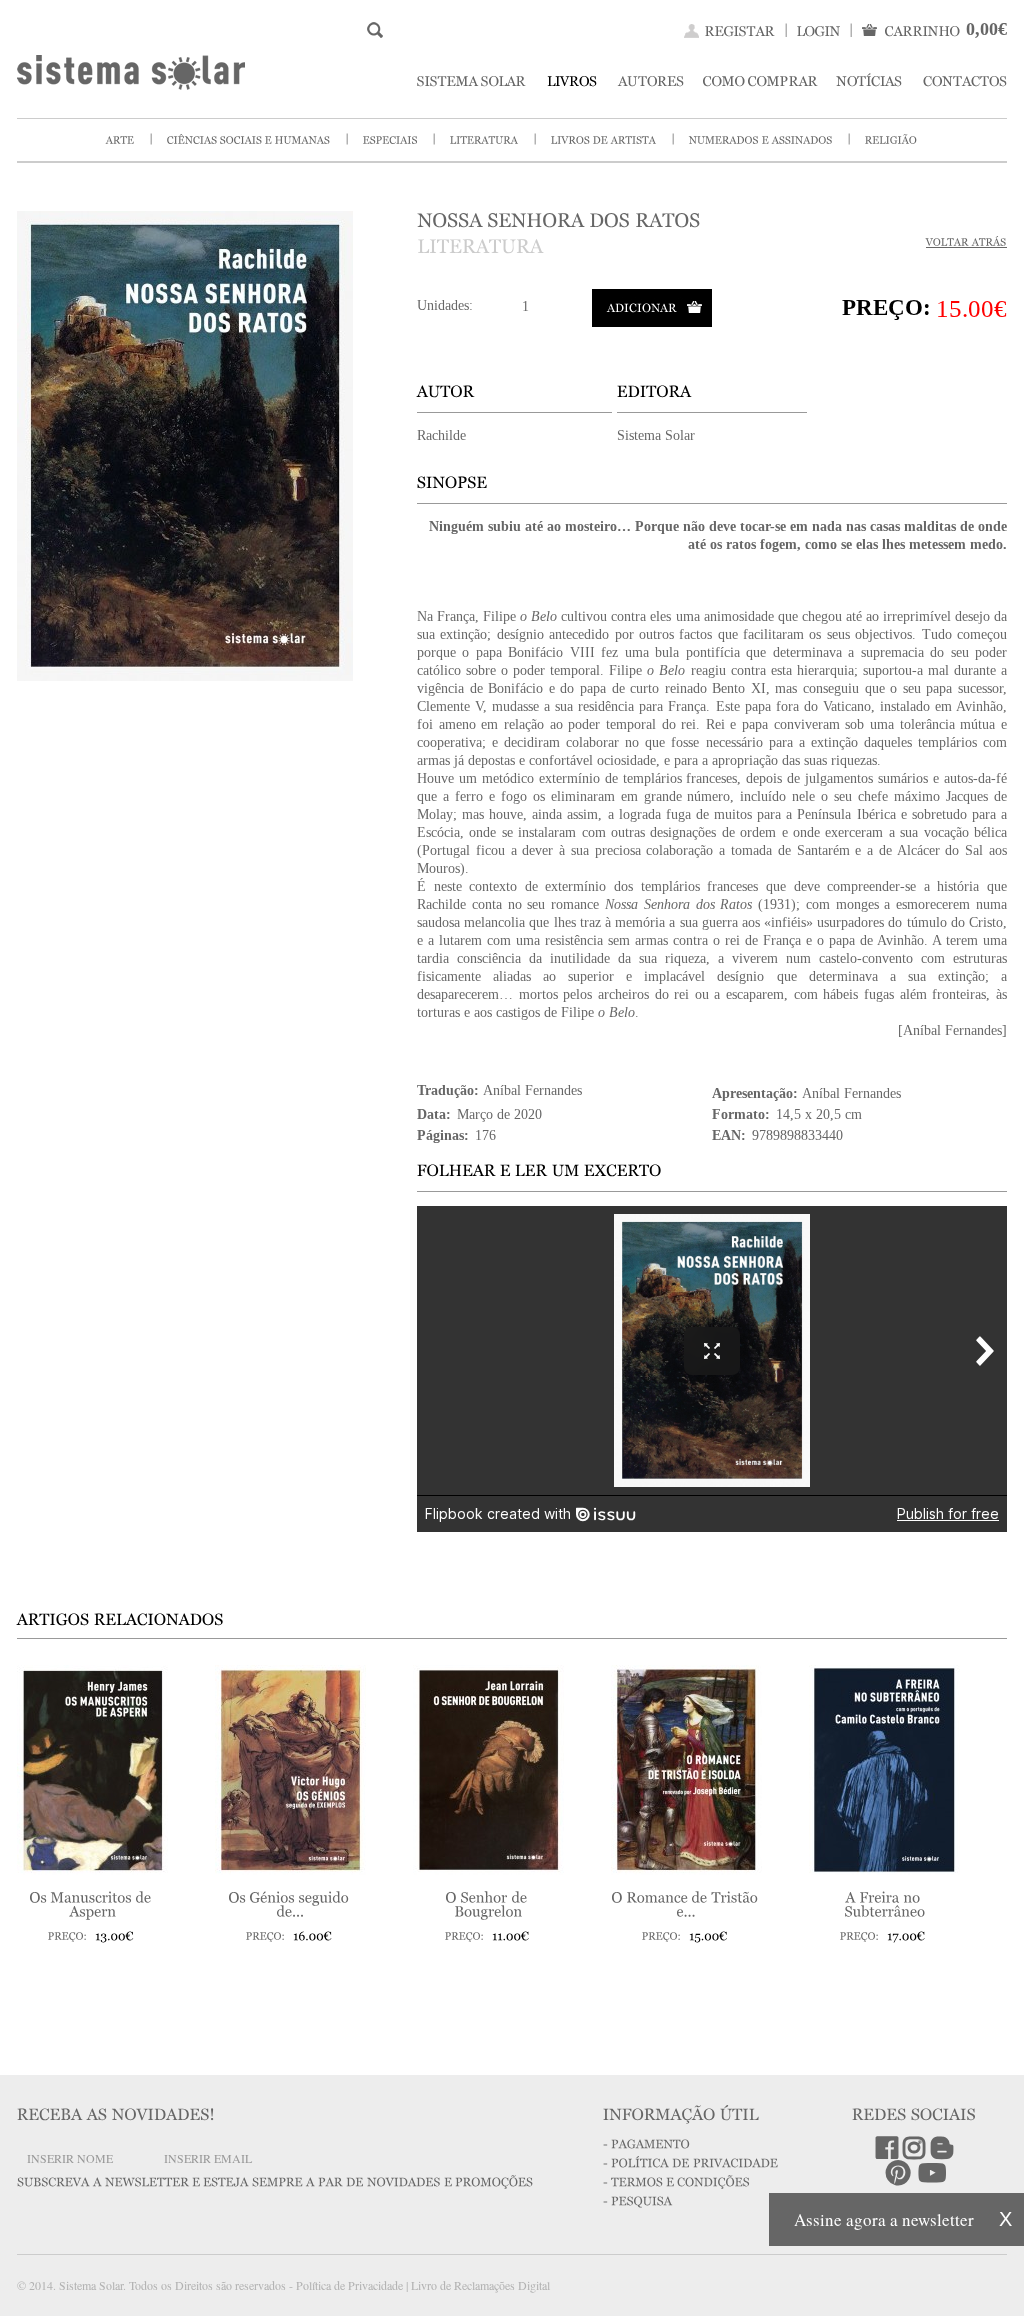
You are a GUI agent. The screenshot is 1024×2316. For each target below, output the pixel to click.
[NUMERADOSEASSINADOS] (761, 138)
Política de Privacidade (349, 2285)
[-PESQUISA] (637, 2200)
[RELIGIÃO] (891, 138)
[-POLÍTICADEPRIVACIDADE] (690, 2162)
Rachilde (441, 435)
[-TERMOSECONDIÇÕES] (676, 2181)
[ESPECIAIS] (390, 138)
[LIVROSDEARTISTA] (604, 138)
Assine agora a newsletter (884, 2219)
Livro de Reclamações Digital (480, 2285)
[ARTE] (120, 138)
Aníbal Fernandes (532, 1090)
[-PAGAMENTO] (646, 2143)
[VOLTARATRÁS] (966, 242)
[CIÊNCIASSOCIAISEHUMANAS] (249, 138)
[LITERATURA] (484, 138)
